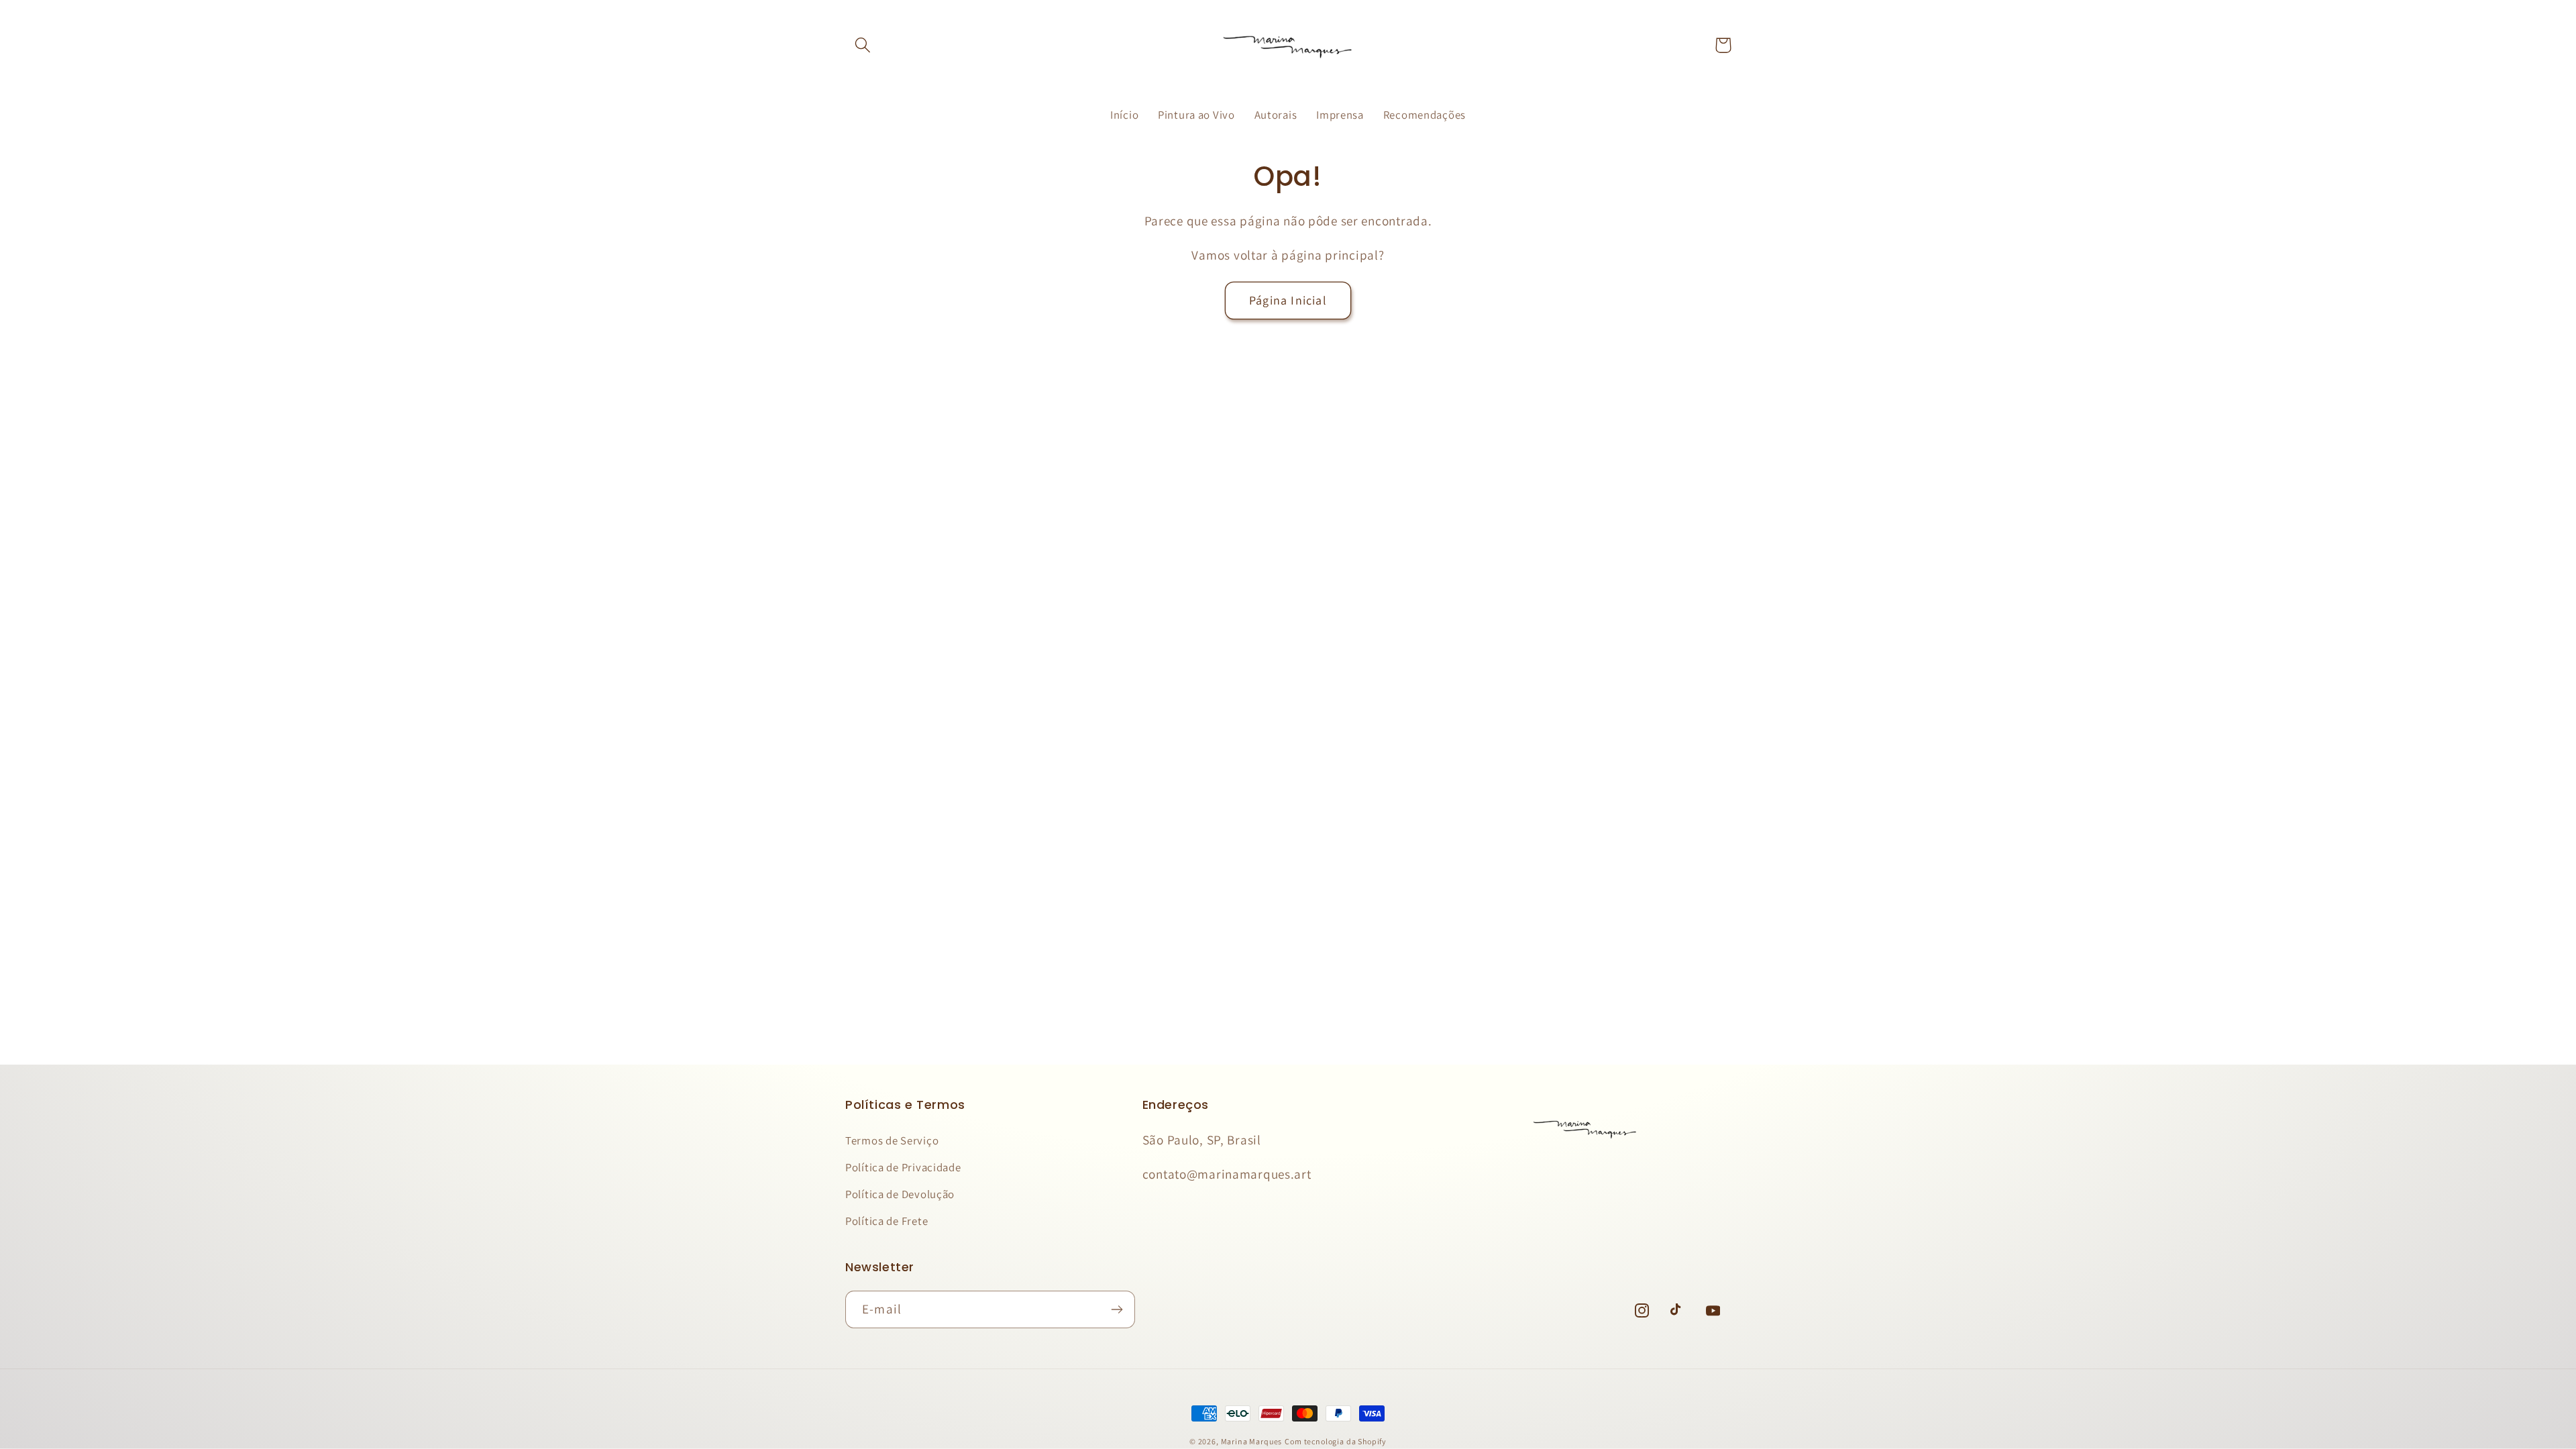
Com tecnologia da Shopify (1336, 1441)
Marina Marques (1252, 1441)
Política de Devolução (900, 1194)
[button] (863, 45)
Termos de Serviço (892, 1140)
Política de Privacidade (903, 1167)
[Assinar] (1117, 1309)
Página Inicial (1288, 300)
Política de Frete (887, 1221)
